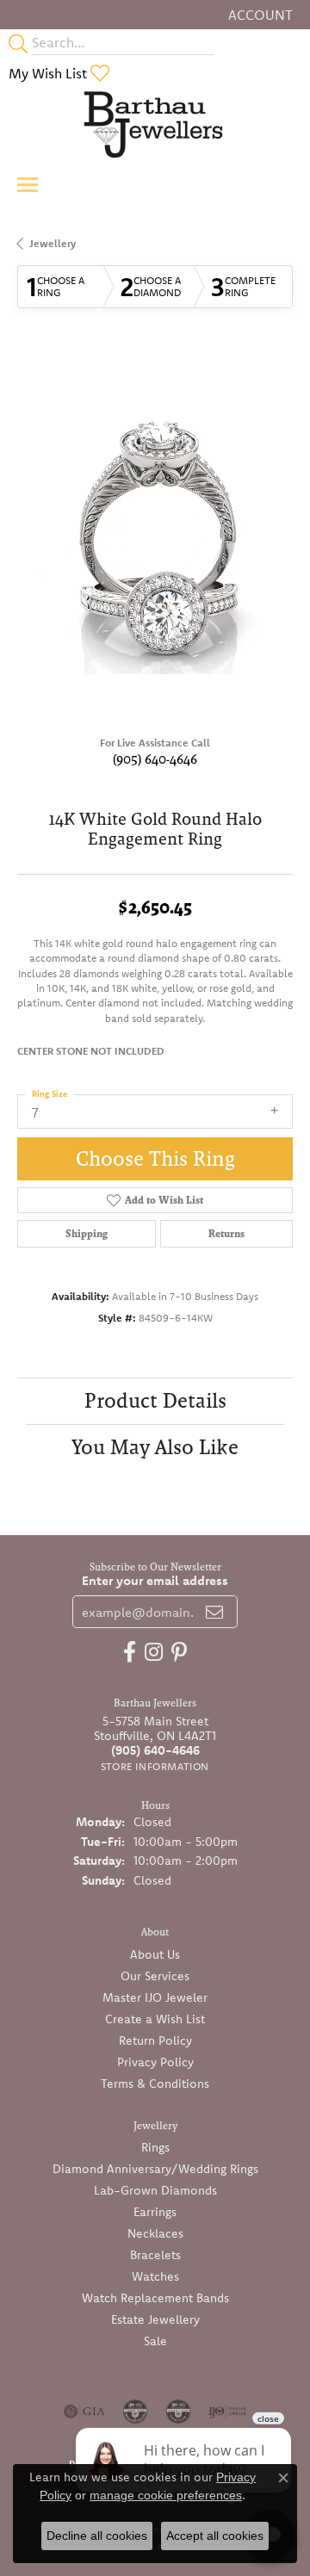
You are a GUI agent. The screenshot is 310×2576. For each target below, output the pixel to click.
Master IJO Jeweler (155, 1997)
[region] (155, 536)
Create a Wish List (155, 2019)
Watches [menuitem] (155, 2276)
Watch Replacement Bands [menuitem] (155, 2298)
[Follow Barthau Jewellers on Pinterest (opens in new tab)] (179, 1652)
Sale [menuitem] (155, 2341)
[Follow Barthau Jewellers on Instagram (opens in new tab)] (154, 1652)
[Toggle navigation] (28, 185)
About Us (155, 1954)
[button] (259, 15)
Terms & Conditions (155, 2084)
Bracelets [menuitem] (155, 2255)
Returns (226, 1234)
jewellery (53, 243)
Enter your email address (155, 1580)
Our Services (155, 1976)
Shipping (87, 1234)
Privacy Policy (155, 2062)
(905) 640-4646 (155, 759)
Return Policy (155, 2040)
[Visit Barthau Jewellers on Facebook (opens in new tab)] (130, 1652)
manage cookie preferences (166, 2495)
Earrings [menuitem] (155, 2212)
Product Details (155, 1400)
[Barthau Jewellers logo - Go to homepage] (155, 124)
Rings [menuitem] (155, 2147)
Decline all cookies (97, 2536)
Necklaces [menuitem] (155, 2233)
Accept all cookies (215, 2536)
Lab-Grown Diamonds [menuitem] (155, 2190)
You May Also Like (155, 1447)
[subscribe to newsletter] (214, 1612)
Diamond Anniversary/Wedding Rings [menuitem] (155, 2169)
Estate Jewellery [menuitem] (155, 2319)
